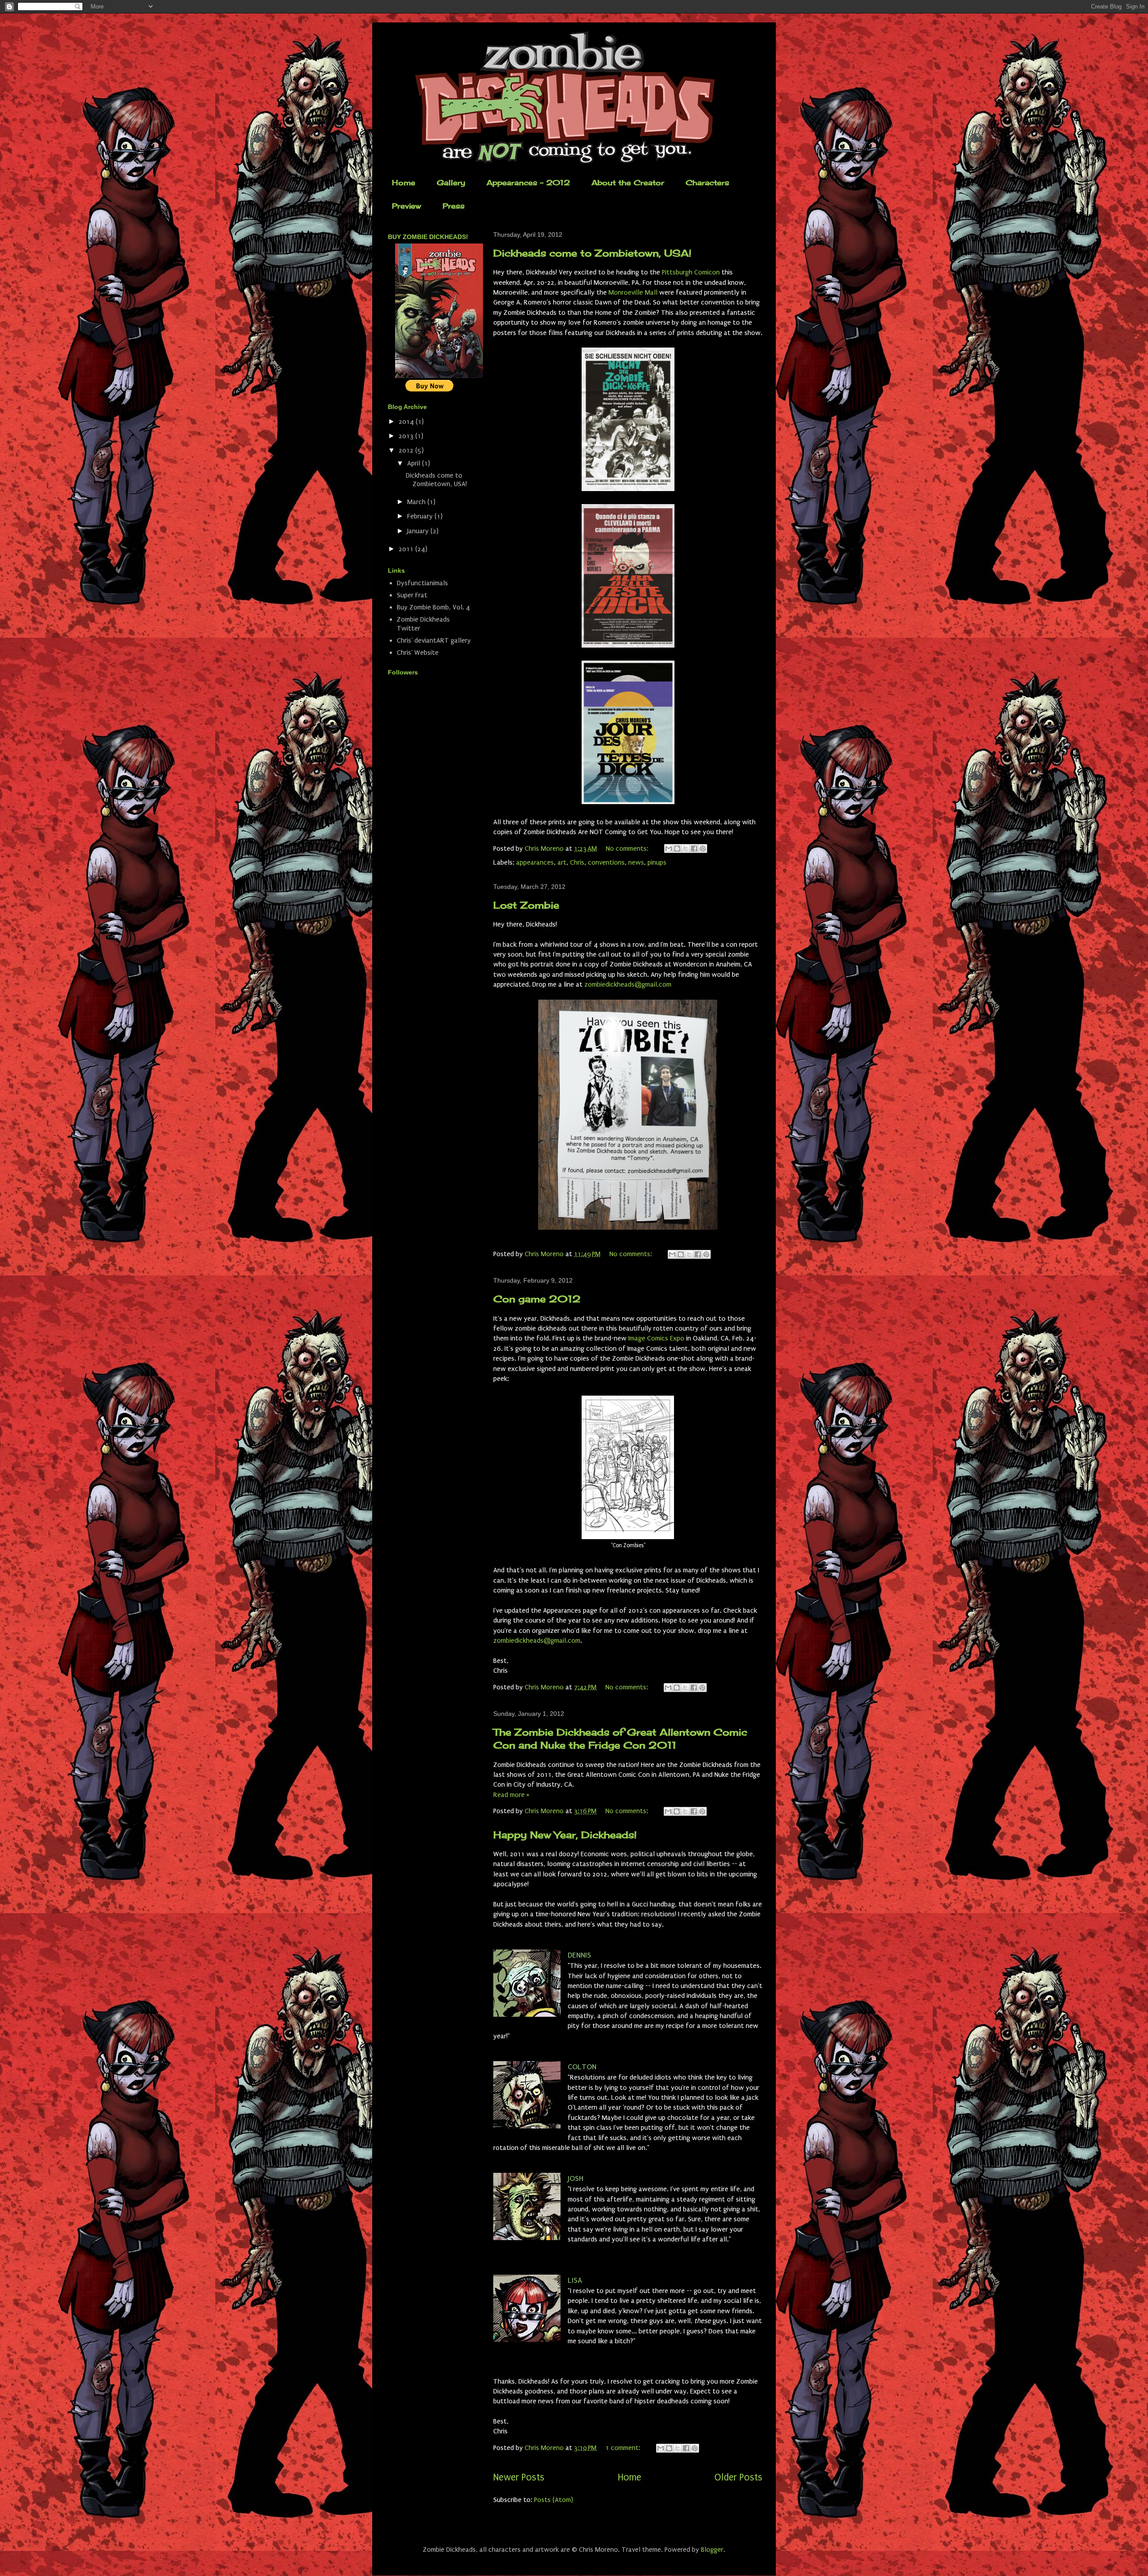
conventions (606, 862)
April (415, 463)
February (421, 516)
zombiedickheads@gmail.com (628, 984)
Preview (407, 206)
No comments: (628, 849)
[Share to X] (686, 849)
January (419, 531)
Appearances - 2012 (528, 183)
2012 (407, 450)
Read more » (511, 1795)
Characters (707, 183)
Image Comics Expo (656, 1338)
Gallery (451, 183)
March (417, 502)
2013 (407, 436)
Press (454, 206)
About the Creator (628, 183)
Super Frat (412, 595)
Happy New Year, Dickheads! (565, 1835)
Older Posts (738, 2478)
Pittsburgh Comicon (691, 272)
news (636, 862)
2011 (407, 549)
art (562, 862)
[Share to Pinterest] (703, 849)
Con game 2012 (537, 1299)
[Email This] (669, 849)
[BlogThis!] (677, 849)
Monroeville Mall (633, 292)
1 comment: (624, 2448)
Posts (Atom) (554, 2500)
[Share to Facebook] (694, 849)
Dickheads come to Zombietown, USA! (592, 253)
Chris (577, 862)
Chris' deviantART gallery (434, 640)
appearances (535, 862)
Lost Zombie (526, 905)
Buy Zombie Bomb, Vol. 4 (433, 607)
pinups (657, 862)
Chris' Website (418, 653)
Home (404, 183)
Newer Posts (519, 2478)
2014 (407, 422)
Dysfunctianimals (422, 583)
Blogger (712, 2550)
